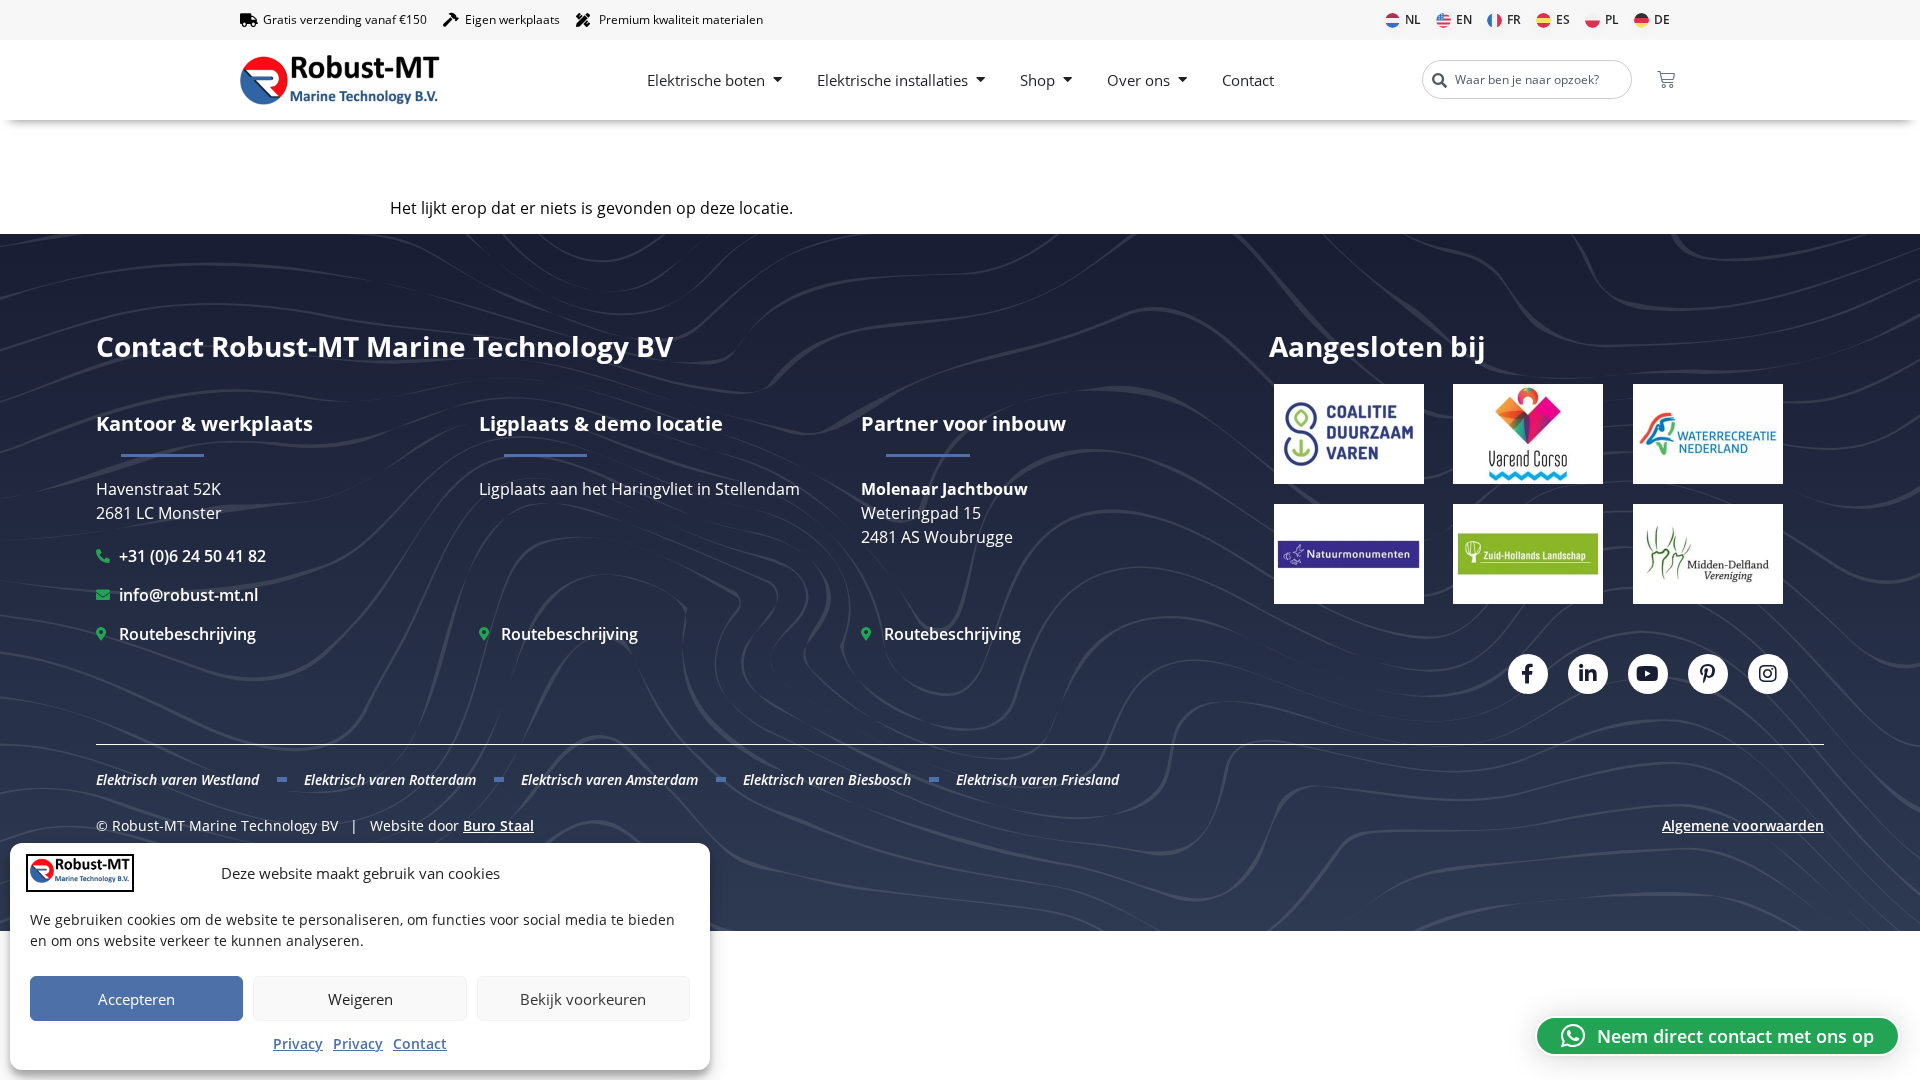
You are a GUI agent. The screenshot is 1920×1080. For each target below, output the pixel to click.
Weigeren (360, 999)
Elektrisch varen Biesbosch (827, 779)
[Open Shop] (1067, 80)
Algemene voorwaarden (1743, 825)
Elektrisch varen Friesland (1037, 779)
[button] (1717, 1036)
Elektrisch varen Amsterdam (609, 779)
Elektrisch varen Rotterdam (390, 779)
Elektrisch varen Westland (177, 779)
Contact (420, 1043)
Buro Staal (498, 825)
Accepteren (136, 999)
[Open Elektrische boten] (777, 80)
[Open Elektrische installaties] (980, 80)
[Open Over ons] (1182, 80)
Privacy (298, 1043)
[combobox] (1527, 79)
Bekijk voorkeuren (583, 999)
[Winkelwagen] (1666, 80)
